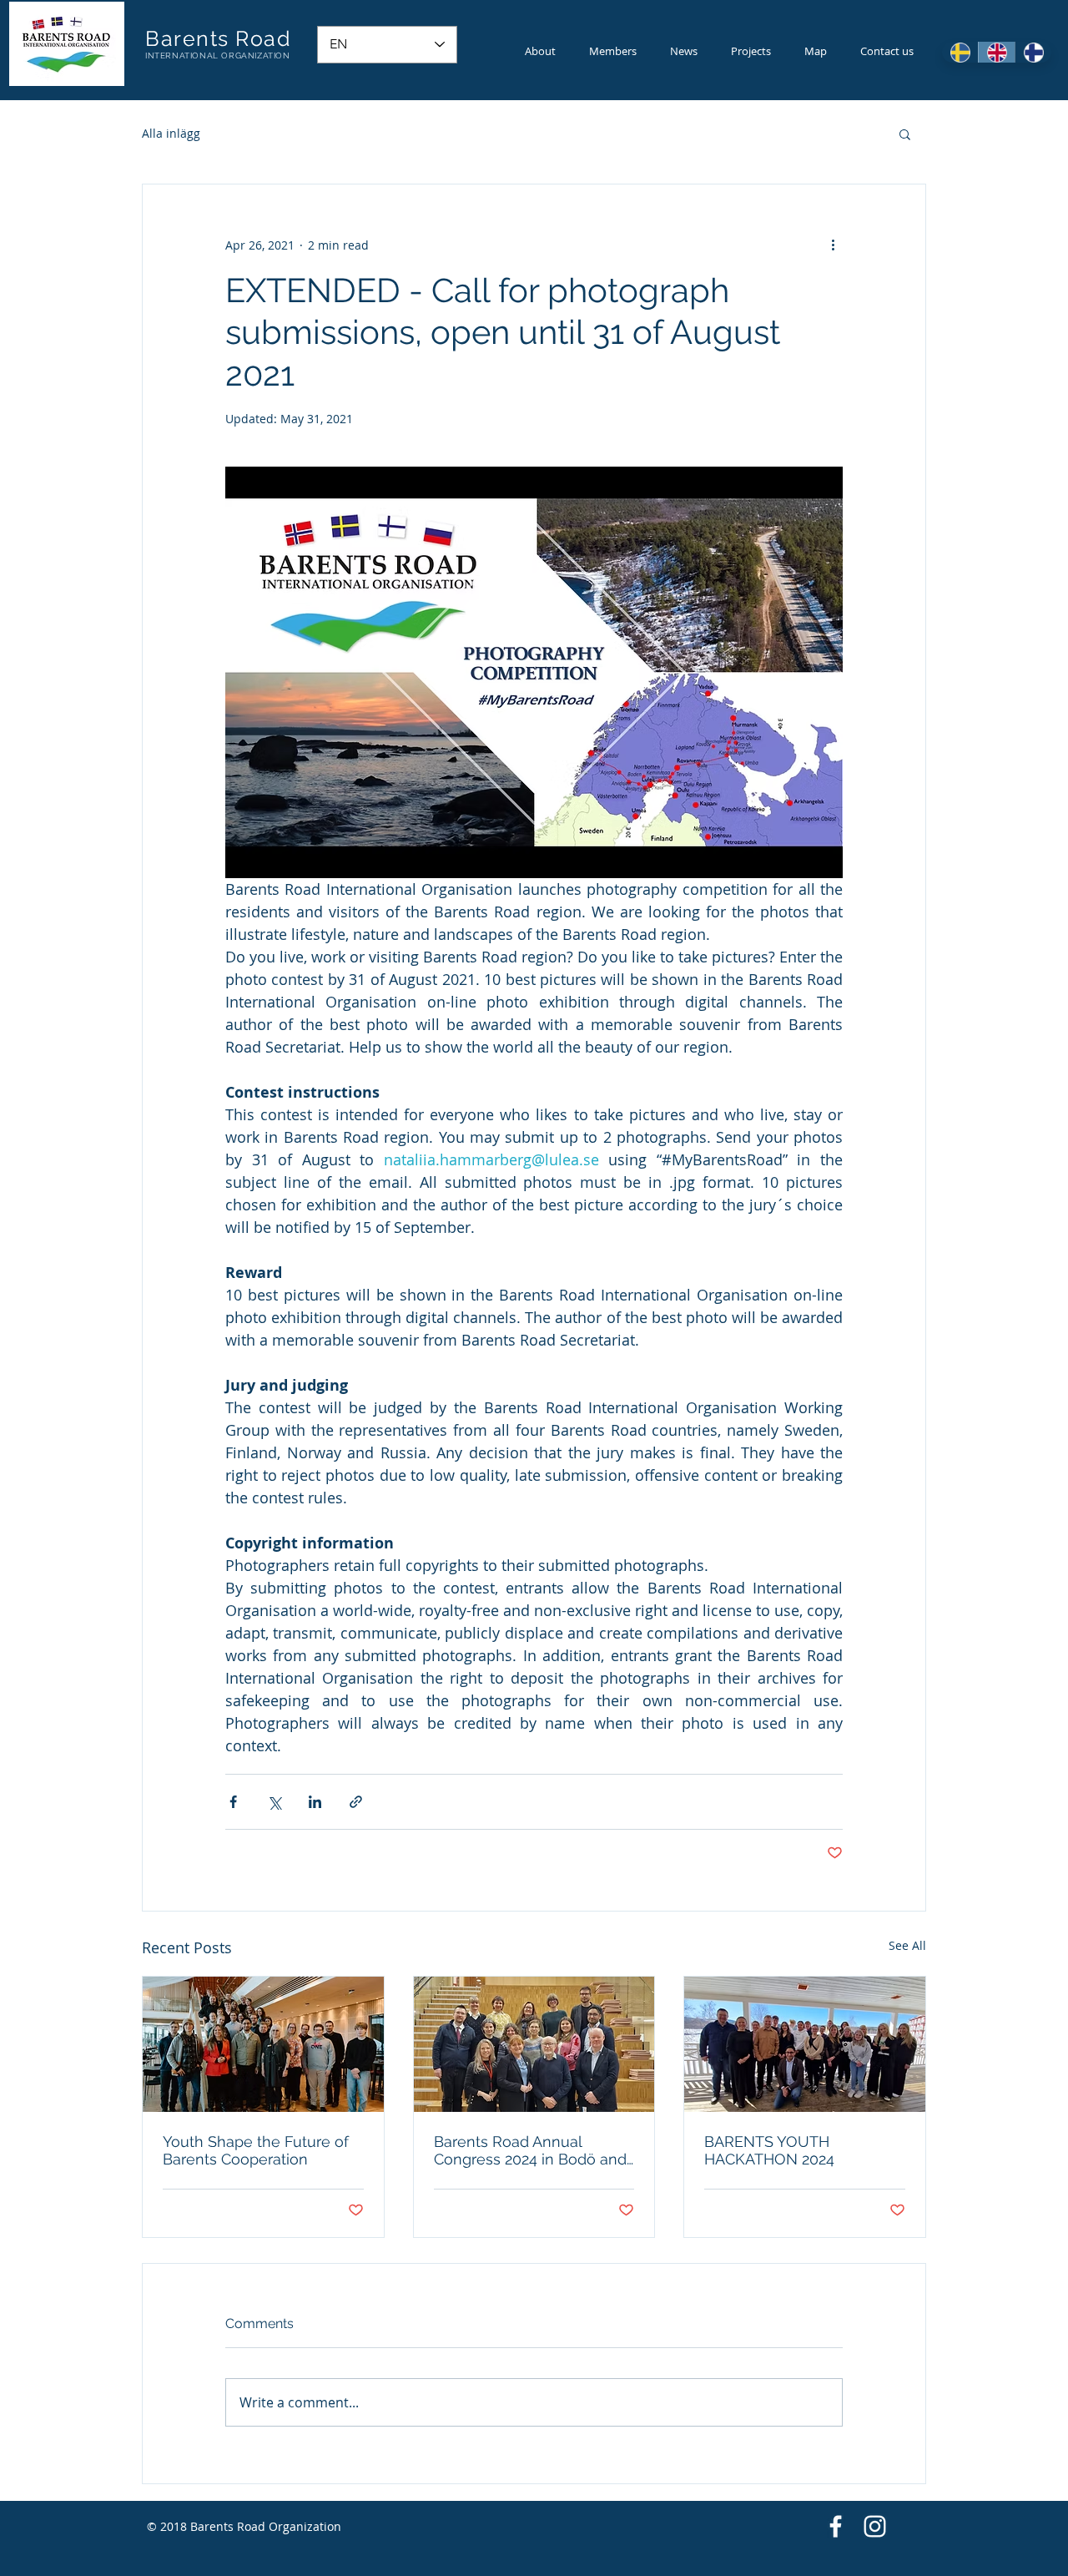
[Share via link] (356, 1802)
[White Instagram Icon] (875, 2526)
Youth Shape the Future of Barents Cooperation (256, 2150)
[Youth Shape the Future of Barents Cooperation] (263, 2044)
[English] (996, 52)
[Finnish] (1033, 52)
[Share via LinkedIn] (315, 1802)
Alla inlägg (171, 133)
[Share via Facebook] (233, 1802)
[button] (905, 134)
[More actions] (833, 245)
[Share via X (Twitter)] (274, 1802)
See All (907, 1945)
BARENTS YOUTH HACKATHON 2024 (769, 2150)
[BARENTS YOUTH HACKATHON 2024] (805, 2044)
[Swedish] (960, 52)
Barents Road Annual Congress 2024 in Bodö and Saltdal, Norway (530, 2150)
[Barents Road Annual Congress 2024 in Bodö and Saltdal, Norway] (534, 2044)
